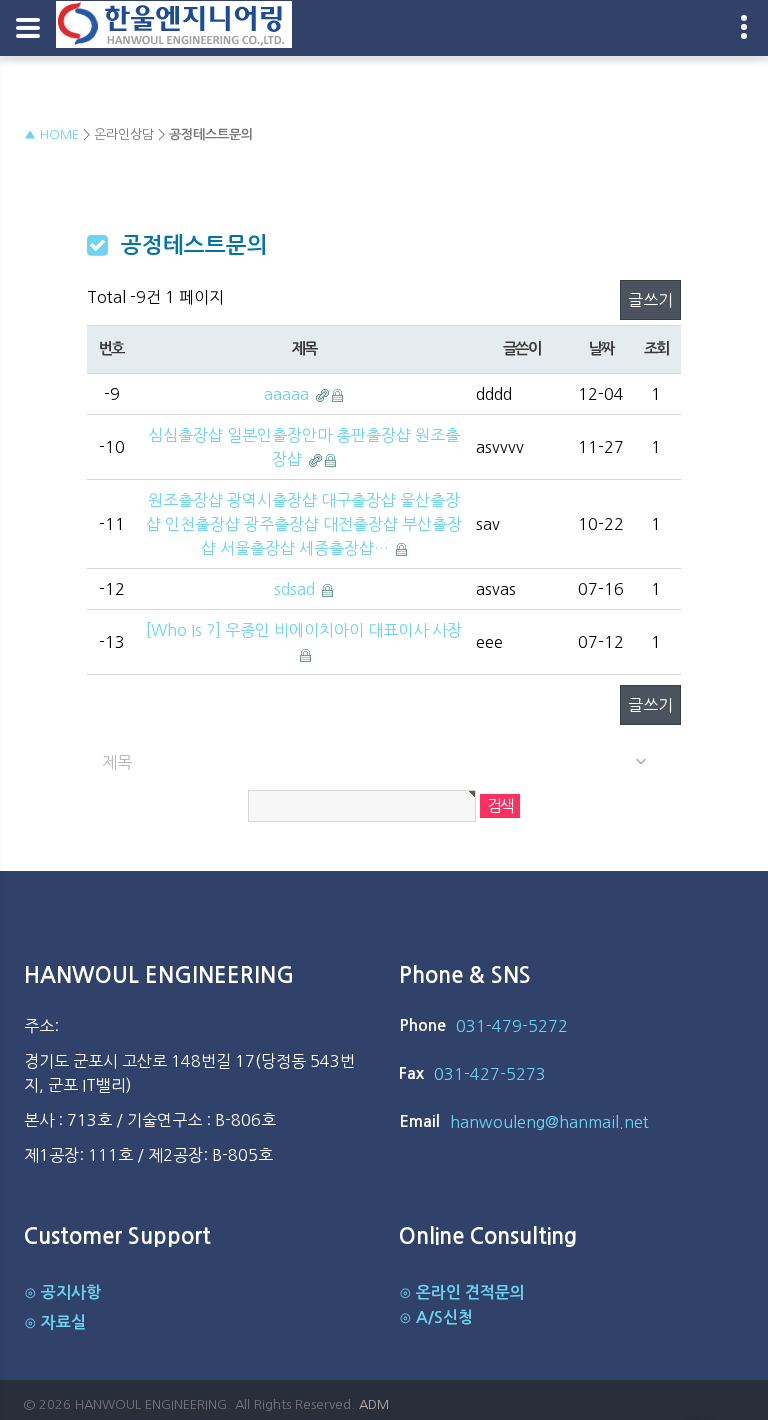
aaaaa (288, 394)
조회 (656, 348)
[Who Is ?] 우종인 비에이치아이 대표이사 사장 (304, 630)
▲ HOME (51, 134)
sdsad (296, 589)
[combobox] (384, 762)
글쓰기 (650, 300)
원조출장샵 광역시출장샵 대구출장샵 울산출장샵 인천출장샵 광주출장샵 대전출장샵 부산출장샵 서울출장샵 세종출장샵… (304, 524)
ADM (374, 1404)
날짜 (601, 348)
